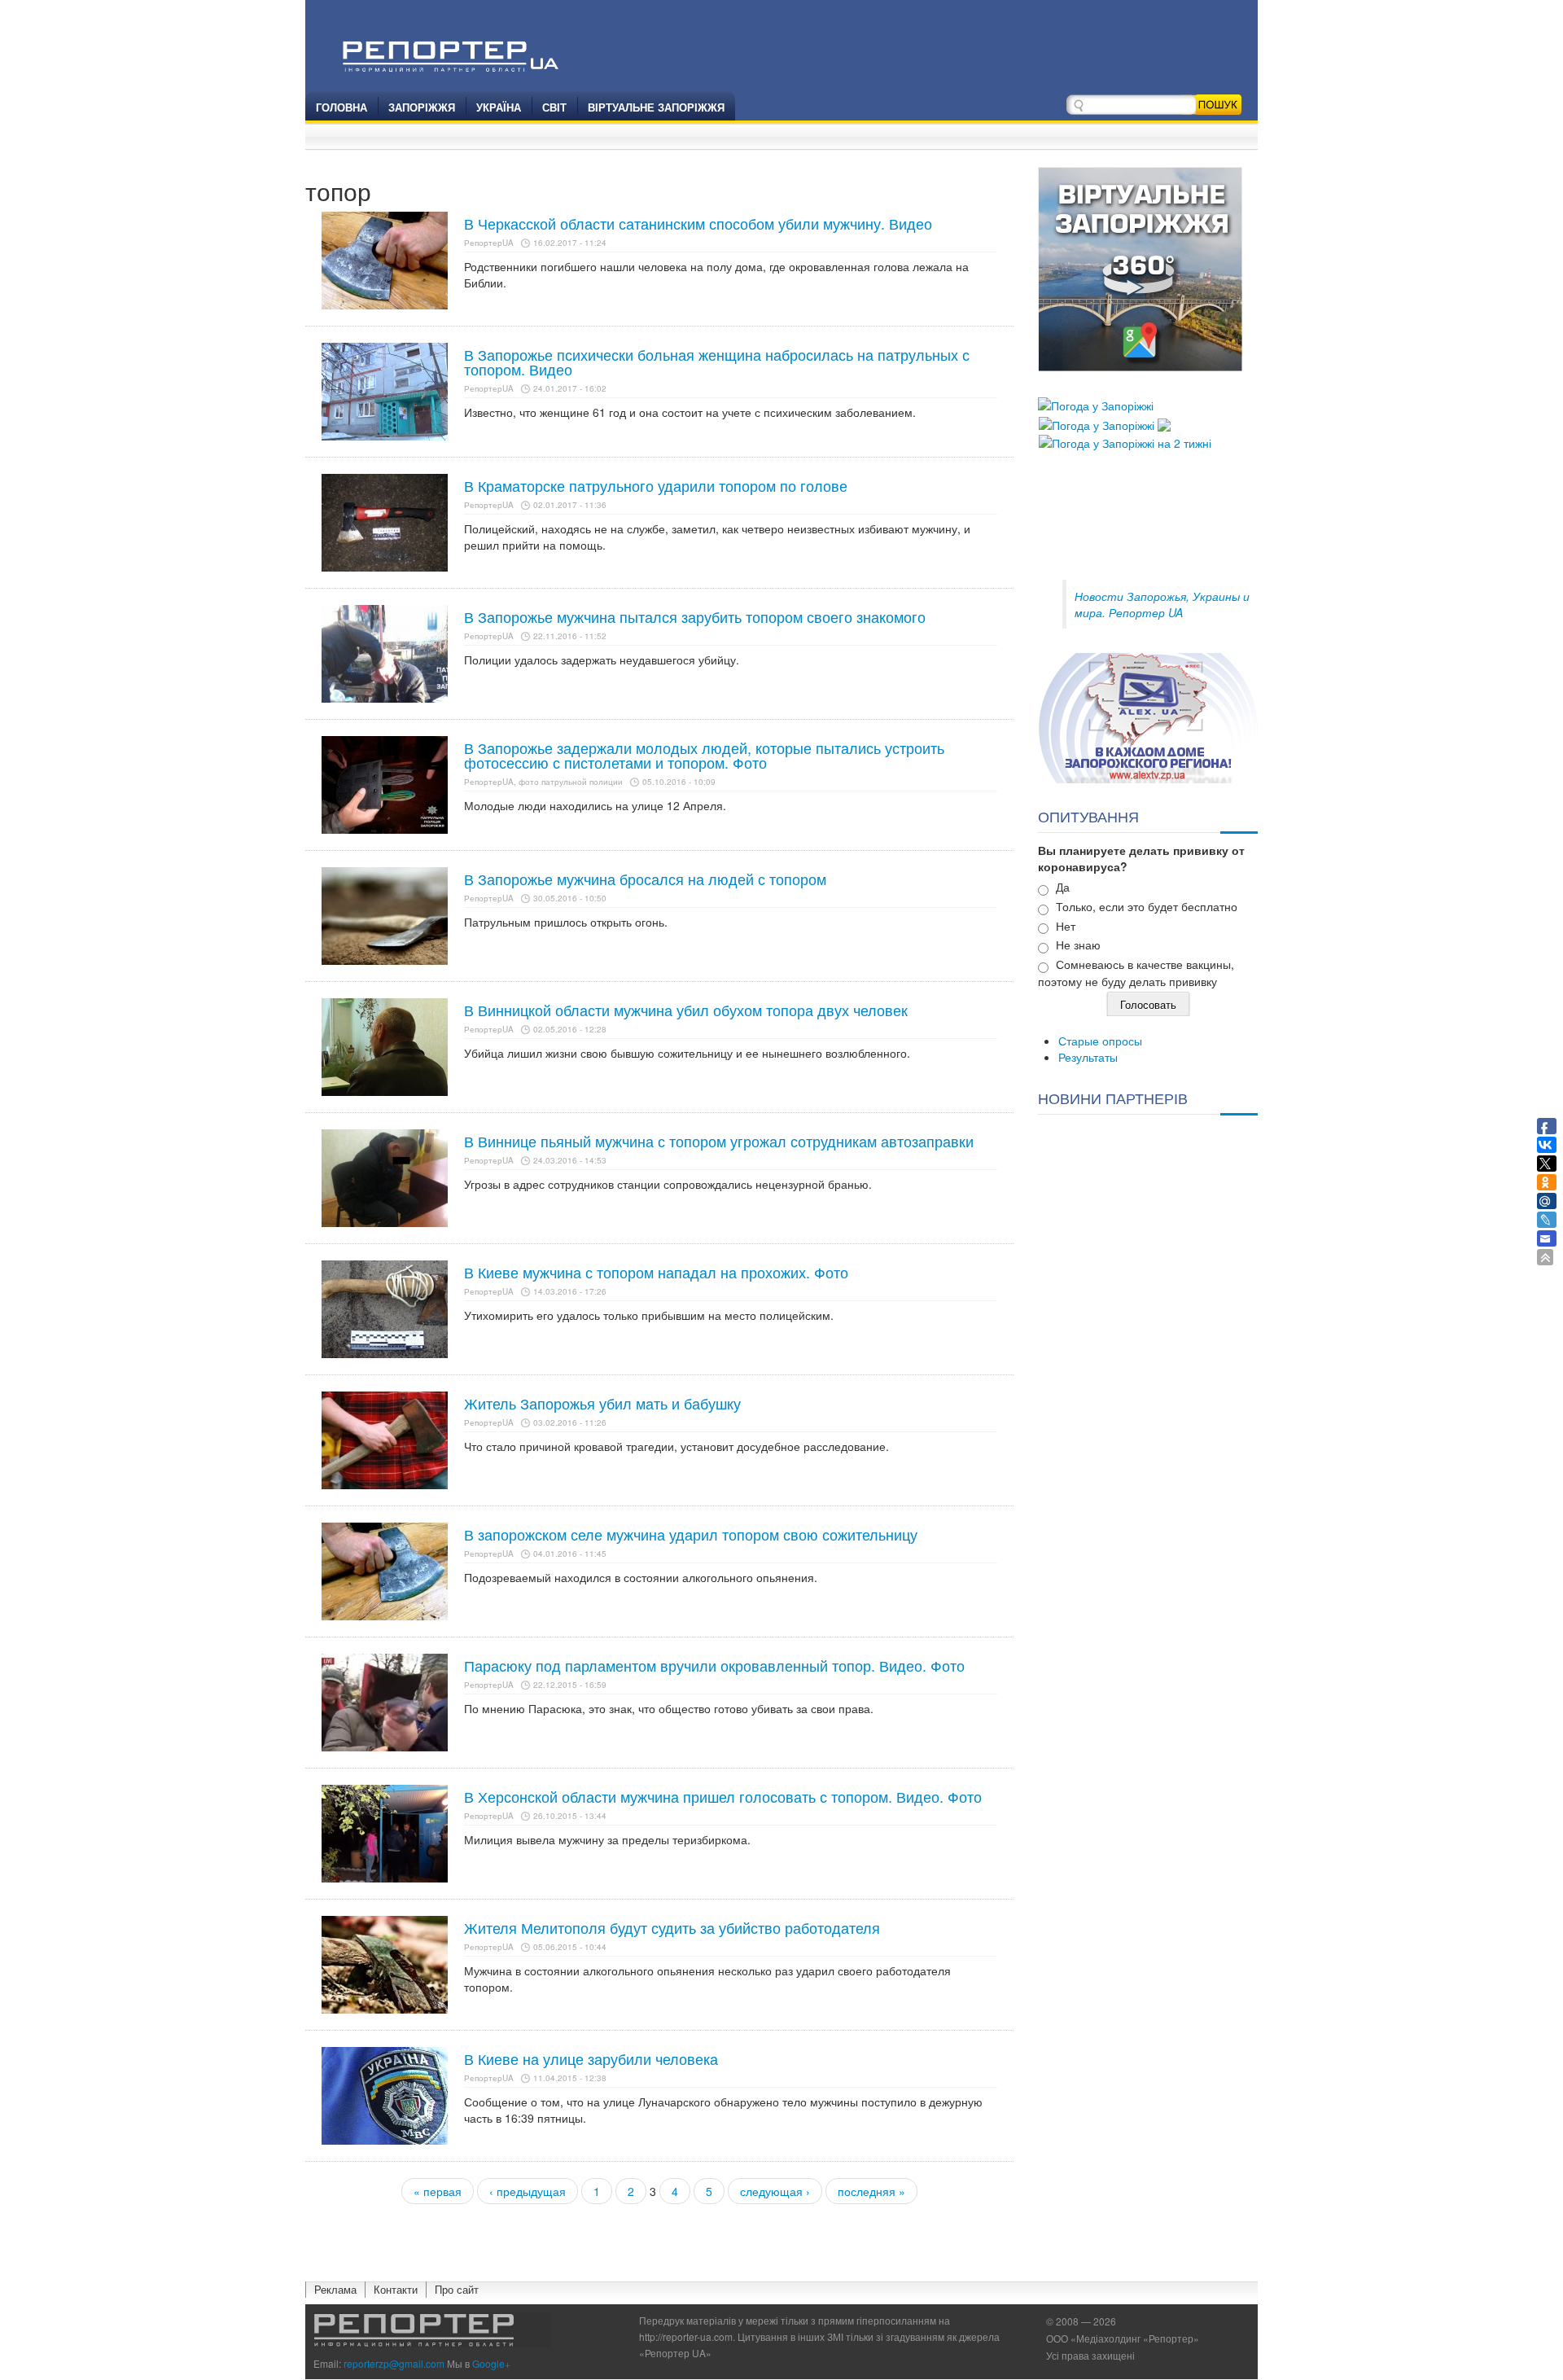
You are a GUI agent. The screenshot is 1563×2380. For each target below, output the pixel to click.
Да (1063, 887)
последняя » (871, 2191)
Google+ (491, 2363)
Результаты (1088, 1057)
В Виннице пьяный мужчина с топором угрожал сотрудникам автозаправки (719, 1141)
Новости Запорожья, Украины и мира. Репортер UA (1162, 604)
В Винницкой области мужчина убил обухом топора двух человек (686, 1010)
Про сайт (457, 2289)
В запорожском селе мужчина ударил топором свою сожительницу (691, 1534)
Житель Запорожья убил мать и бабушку (602, 1403)
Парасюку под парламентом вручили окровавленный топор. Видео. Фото (714, 1665)
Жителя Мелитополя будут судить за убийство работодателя (672, 1927)
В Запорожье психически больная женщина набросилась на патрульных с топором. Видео (717, 362)
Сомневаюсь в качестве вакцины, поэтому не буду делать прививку (1136, 973)
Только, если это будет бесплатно (1147, 906)
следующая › (775, 2191)
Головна (341, 107)
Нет (1066, 926)
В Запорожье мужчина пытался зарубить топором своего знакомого (695, 616)
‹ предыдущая (528, 2191)
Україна (499, 107)
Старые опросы (1100, 1041)
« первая (438, 2191)
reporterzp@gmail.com (394, 2363)
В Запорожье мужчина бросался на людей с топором (645, 879)
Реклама (335, 2289)
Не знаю (1078, 945)
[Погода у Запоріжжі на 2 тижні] (1125, 441)
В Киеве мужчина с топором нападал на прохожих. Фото (656, 1272)
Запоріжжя (422, 107)
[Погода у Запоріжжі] (1096, 404)
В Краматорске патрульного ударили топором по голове (656, 485)
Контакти (396, 2289)
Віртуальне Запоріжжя (656, 107)
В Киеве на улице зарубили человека (591, 2058)
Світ (554, 107)
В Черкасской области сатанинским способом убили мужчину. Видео (698, 223)
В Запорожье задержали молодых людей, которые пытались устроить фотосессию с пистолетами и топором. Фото (704, 755)
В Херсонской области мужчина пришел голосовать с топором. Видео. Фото (723, 1796)
